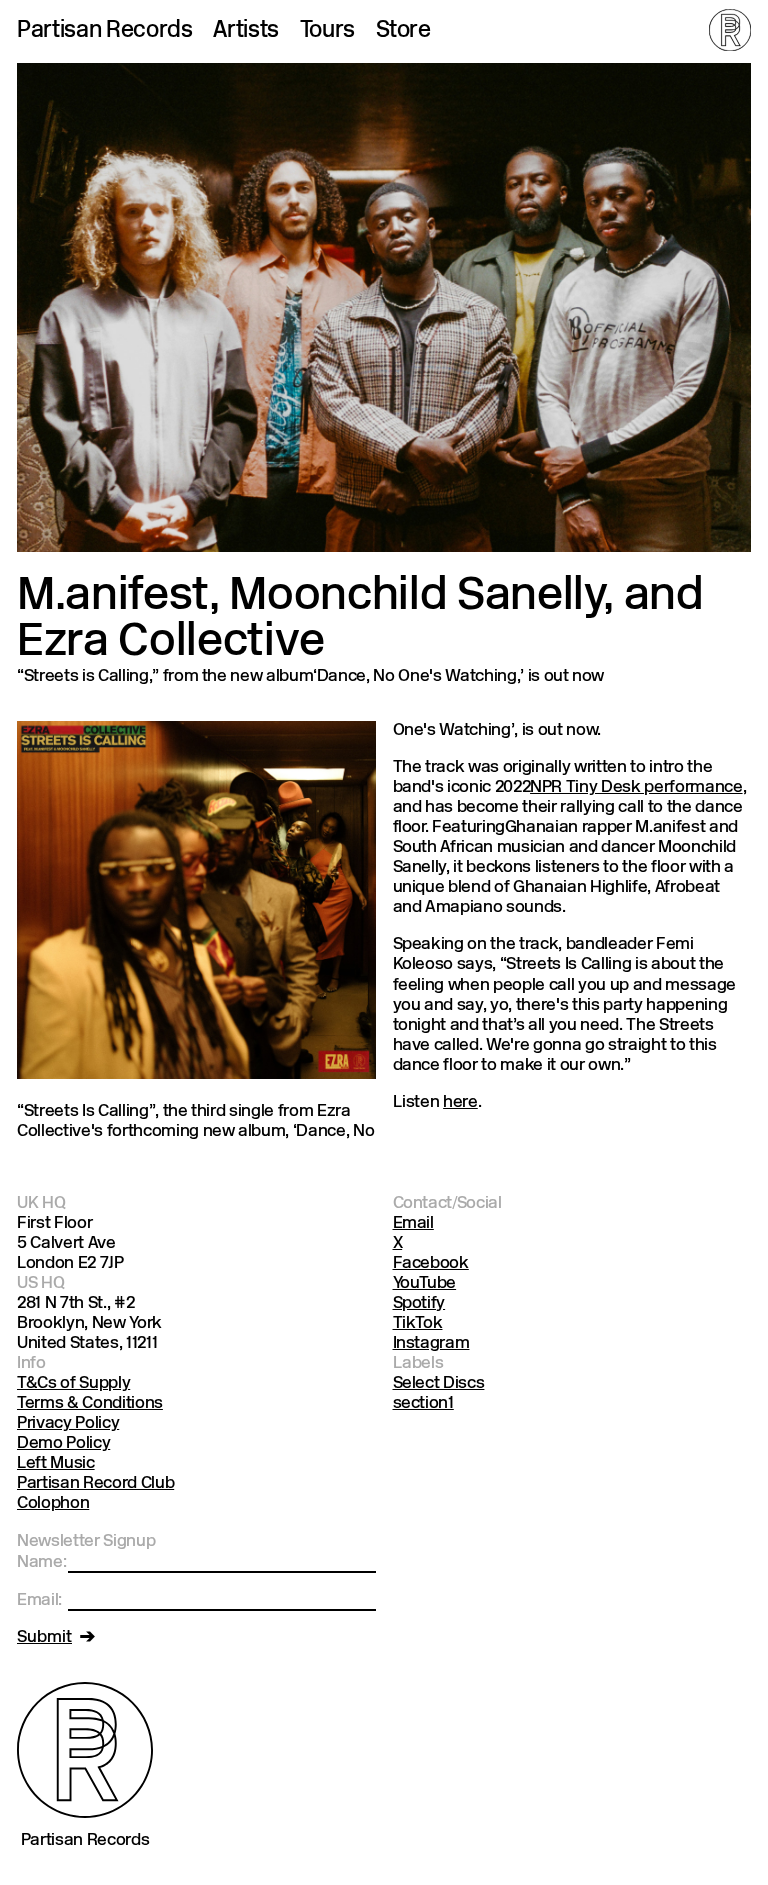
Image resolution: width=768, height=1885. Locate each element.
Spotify (419, 1303)
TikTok (418, 1323)
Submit (44, 1637)
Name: (41, 1562)
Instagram (431, 1343)
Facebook (431, 1263)
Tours (327, 32)
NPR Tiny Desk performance (636, 787)
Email (413, 1223)
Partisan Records (105, 32)
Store (403, 32)
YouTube (425, 1283)
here (460, 1102)
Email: (39, 1600)
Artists (246, 32)
